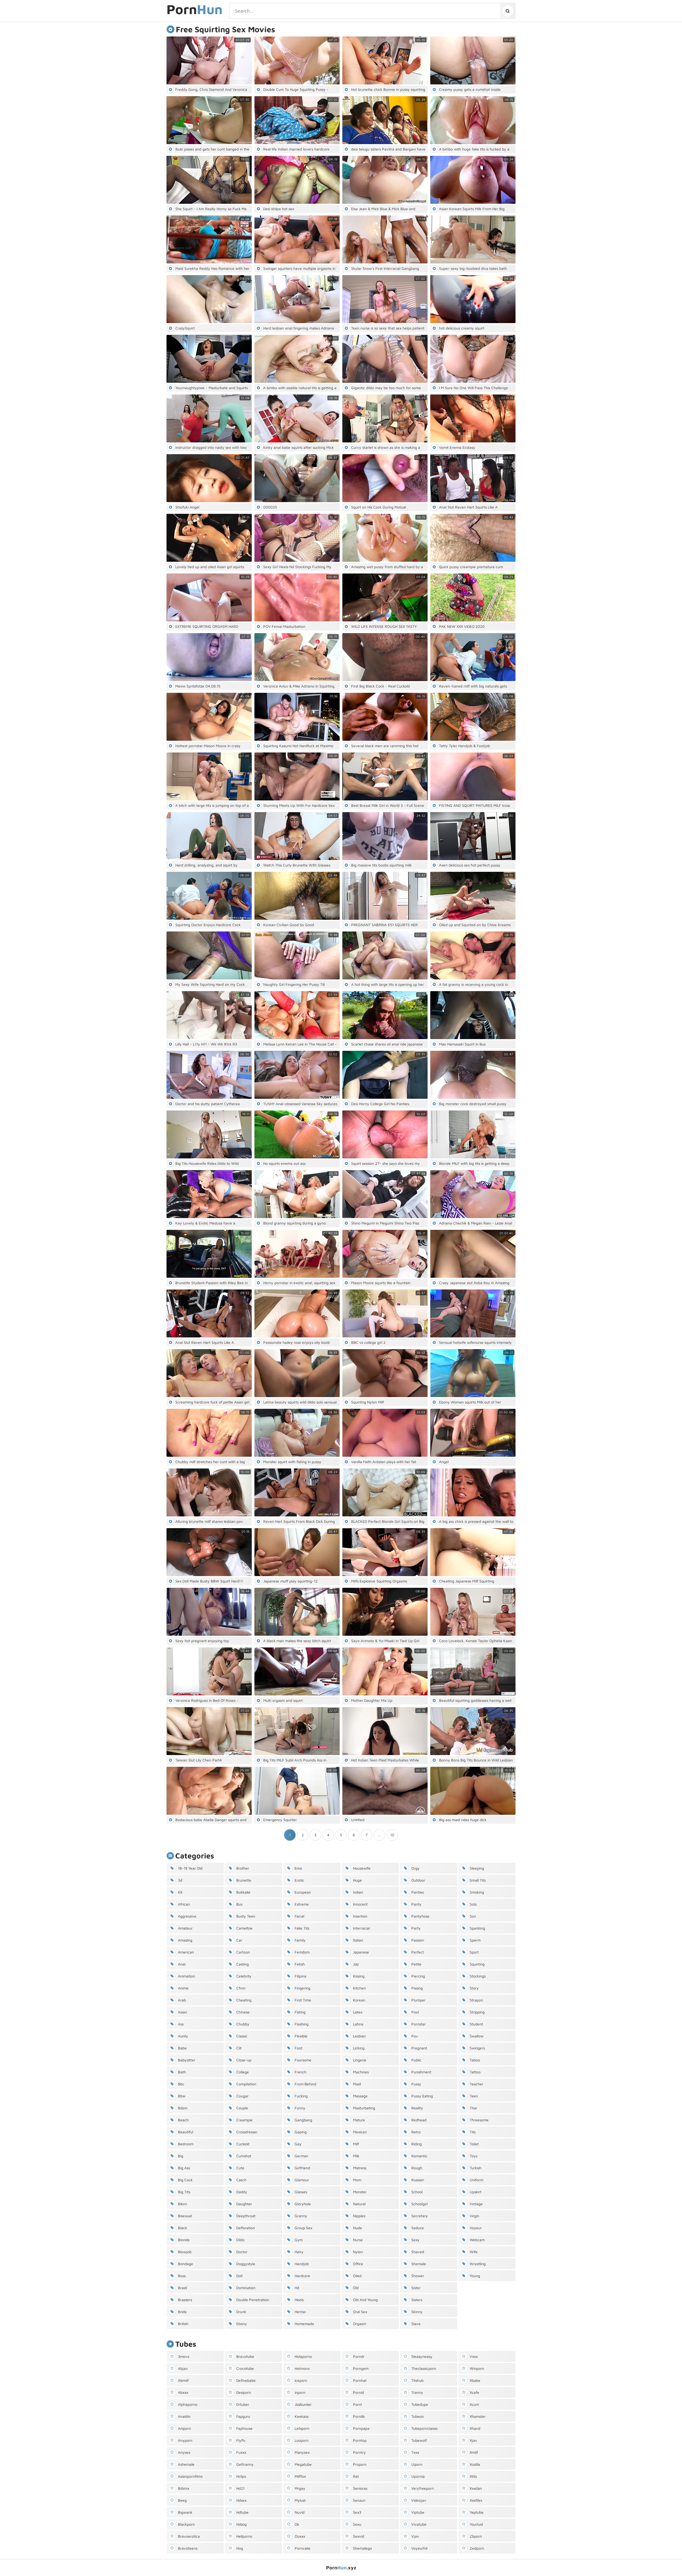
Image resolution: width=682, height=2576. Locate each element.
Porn (194, 10)
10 (392, 1835)
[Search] (507, 11)
